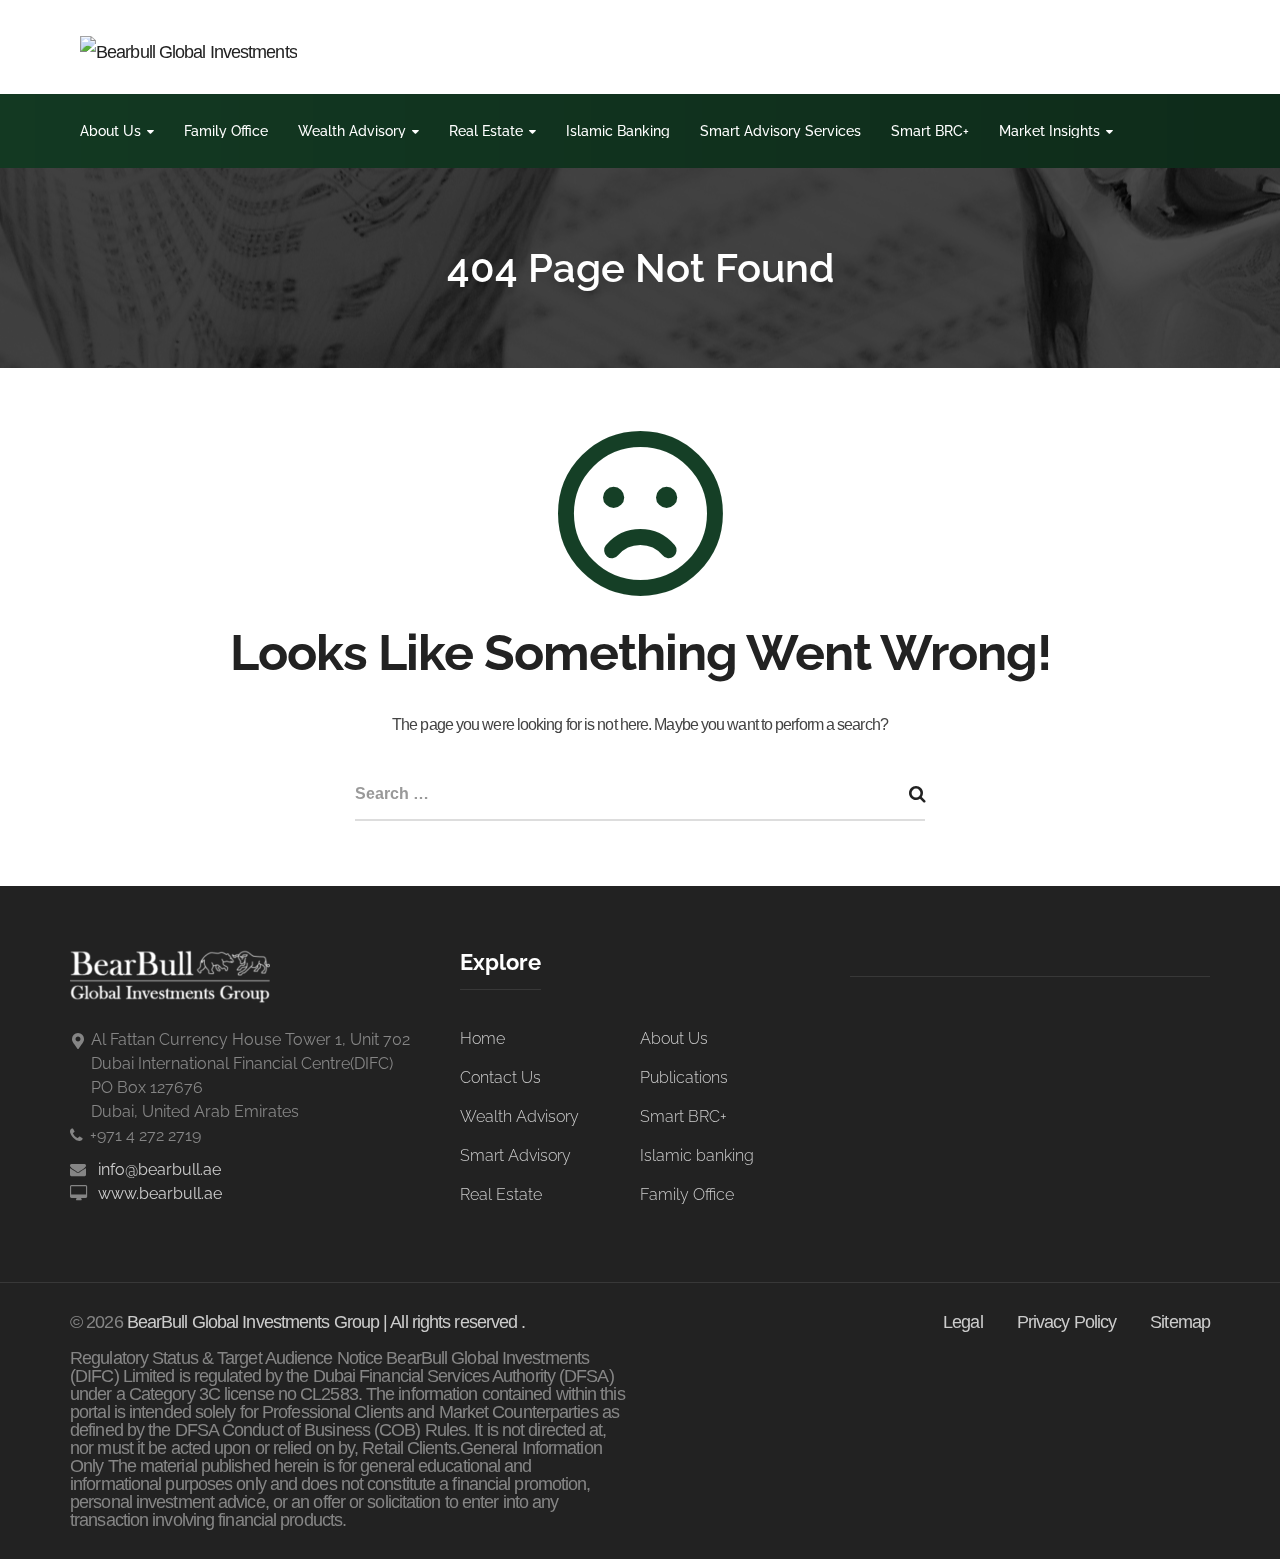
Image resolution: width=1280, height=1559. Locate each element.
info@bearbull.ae (159, 1169)
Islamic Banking (618, 131)
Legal (963, 1322)
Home (482, 1038)
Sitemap (1180, 1322)
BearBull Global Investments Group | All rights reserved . (326, 1322)
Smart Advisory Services (780, 131)
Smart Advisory (515, 1155)
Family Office (226, 131)
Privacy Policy (1066, 1322)
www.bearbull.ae (160, 1193)
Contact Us (500, 1077)
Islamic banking (697, 1155)
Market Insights (1049, 131)
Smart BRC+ (930, 131)
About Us (110, 131)
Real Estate (486, 131)
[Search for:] (640, 795)
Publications (684, 1077)
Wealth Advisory (352, 131)
